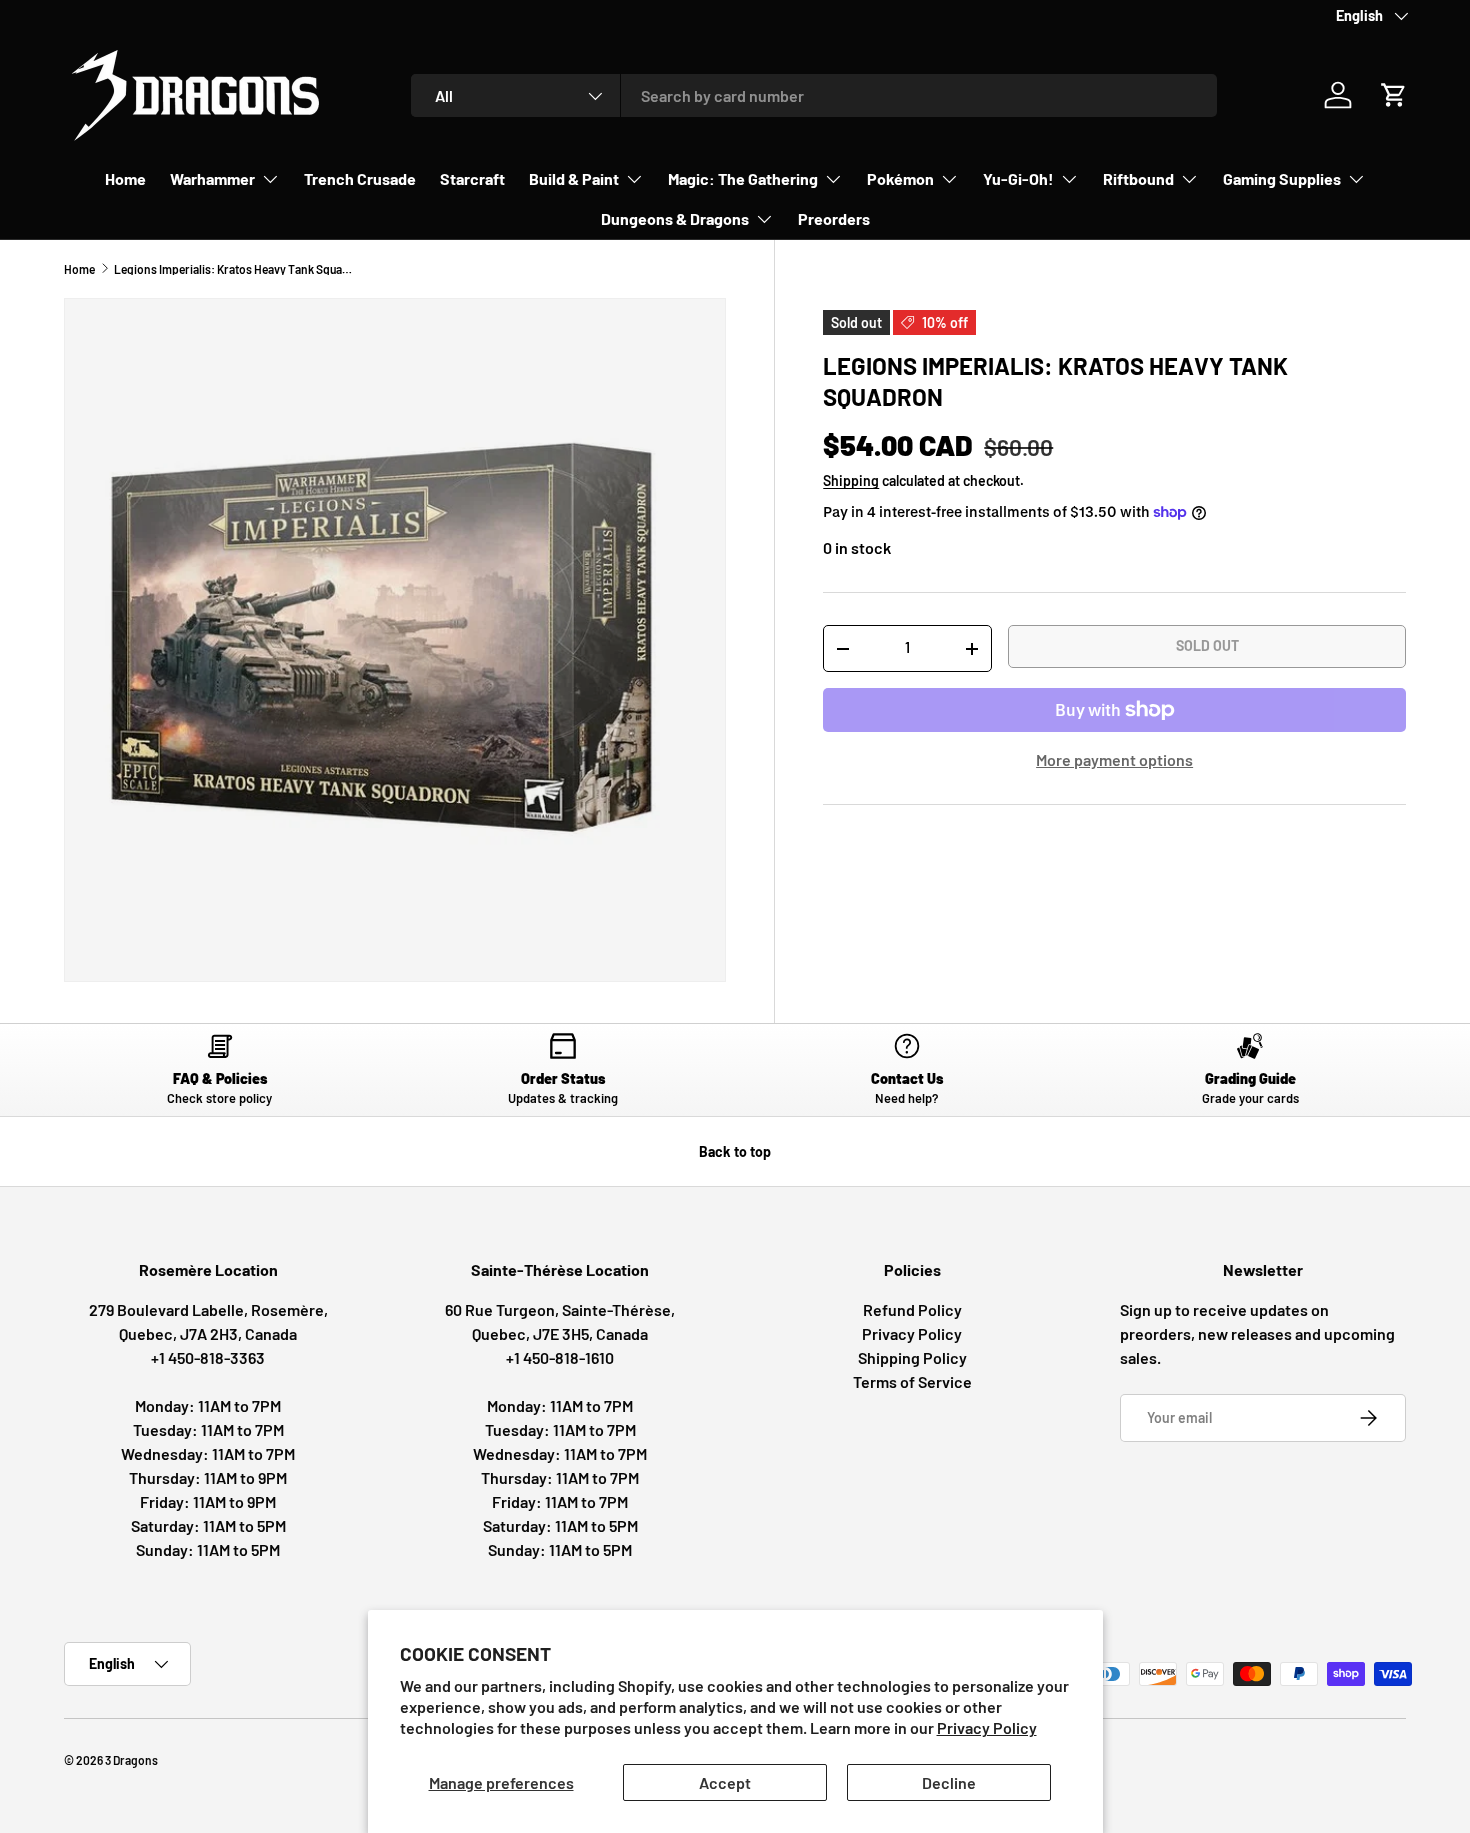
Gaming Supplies (1282, 178)
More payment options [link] (1114, 759)
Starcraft (472, 178)
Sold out (1207, 645)
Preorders (834, 218)
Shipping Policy (912, 1357)
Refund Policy (912, 1309)
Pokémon (900, 178)
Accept (725, 1782)
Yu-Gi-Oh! (1018, 178)
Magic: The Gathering (743, 178)
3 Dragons (131, 1760)
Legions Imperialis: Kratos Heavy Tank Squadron (234, 269)
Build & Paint (574, 178)
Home (125, 178)
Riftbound (1138, 178)
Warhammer (212, 178)
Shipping (851, 480)
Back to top (735, 1151)
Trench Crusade (360, 178)
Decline (949, 1782)
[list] (395, 640)
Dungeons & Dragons (675, 218)
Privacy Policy (987, 1727)
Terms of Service (912, 1381)
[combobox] (814, 95)
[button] (1394, 95)
